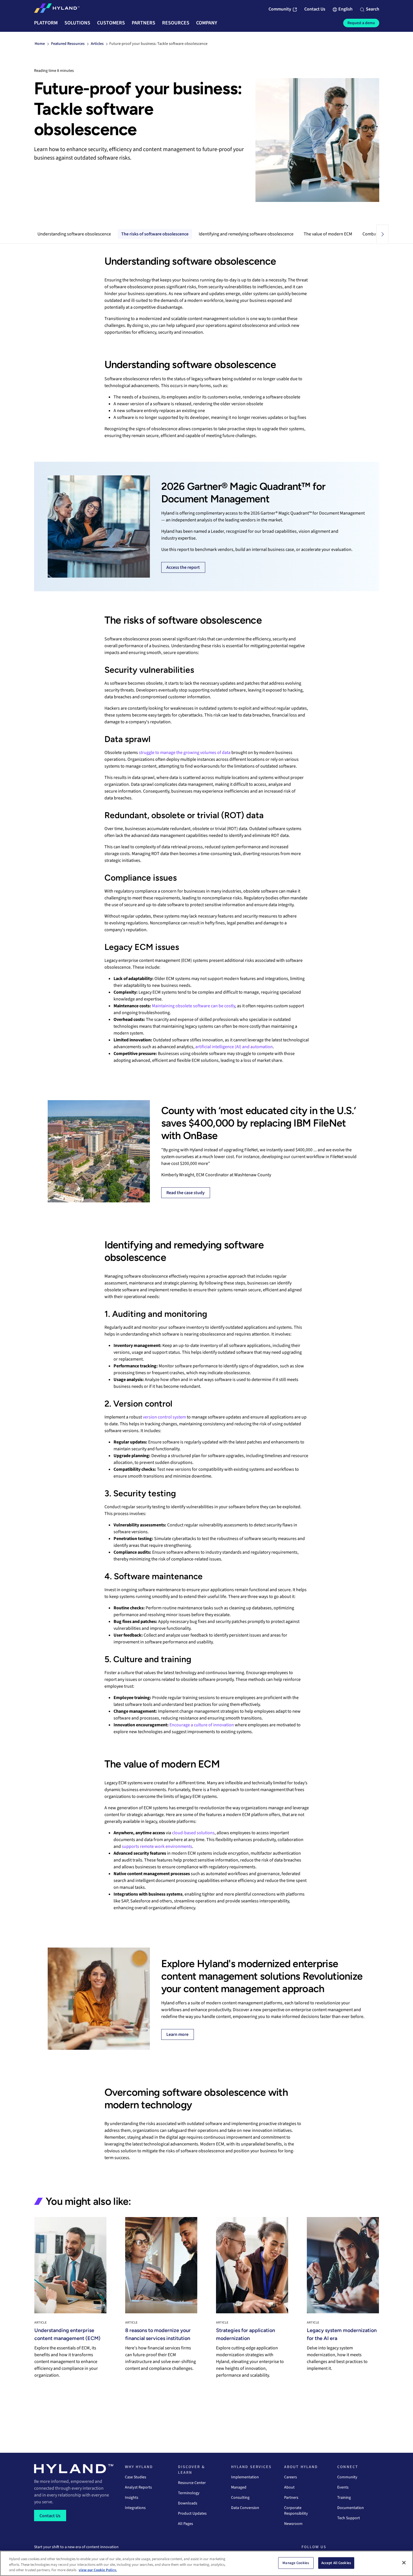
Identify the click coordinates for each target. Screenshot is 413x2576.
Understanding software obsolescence (74, 234)
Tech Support (349, 2518)
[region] (206, 2563)
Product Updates (192, 2514)
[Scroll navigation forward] (382, 234)
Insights (132, 2498)
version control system (164, 1417)
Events (343, 2487)
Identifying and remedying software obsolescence (246, 234)
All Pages (185, 2524)
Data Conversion (245, 2508)
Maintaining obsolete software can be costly (193, 1006)
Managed (239, 2487)
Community (347, 2477)
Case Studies (136, 2477)
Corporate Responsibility (296, 2511)
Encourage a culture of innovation (202, 1725)
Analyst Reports (138, 2487)
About (289, 2487)
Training (344, 2498)
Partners (291, 2498)
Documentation (351, 2508)
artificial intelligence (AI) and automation (234, 1047)
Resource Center (192, 2483)
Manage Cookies (296, 2563)
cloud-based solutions (193, 1833)
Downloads (188, 2503)
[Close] (404, 2563)
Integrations (135, 2508)
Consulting (240, 2498)
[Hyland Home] (57, 9)
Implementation (245, 2477)
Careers (291, 2477)
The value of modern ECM (328, 234)
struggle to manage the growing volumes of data (185, 753)
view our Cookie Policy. (98, 2570)
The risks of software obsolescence (155, 234)
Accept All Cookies (336, 2563)
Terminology (189, 2493)
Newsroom (293, 2524)
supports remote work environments (157, 1846)
